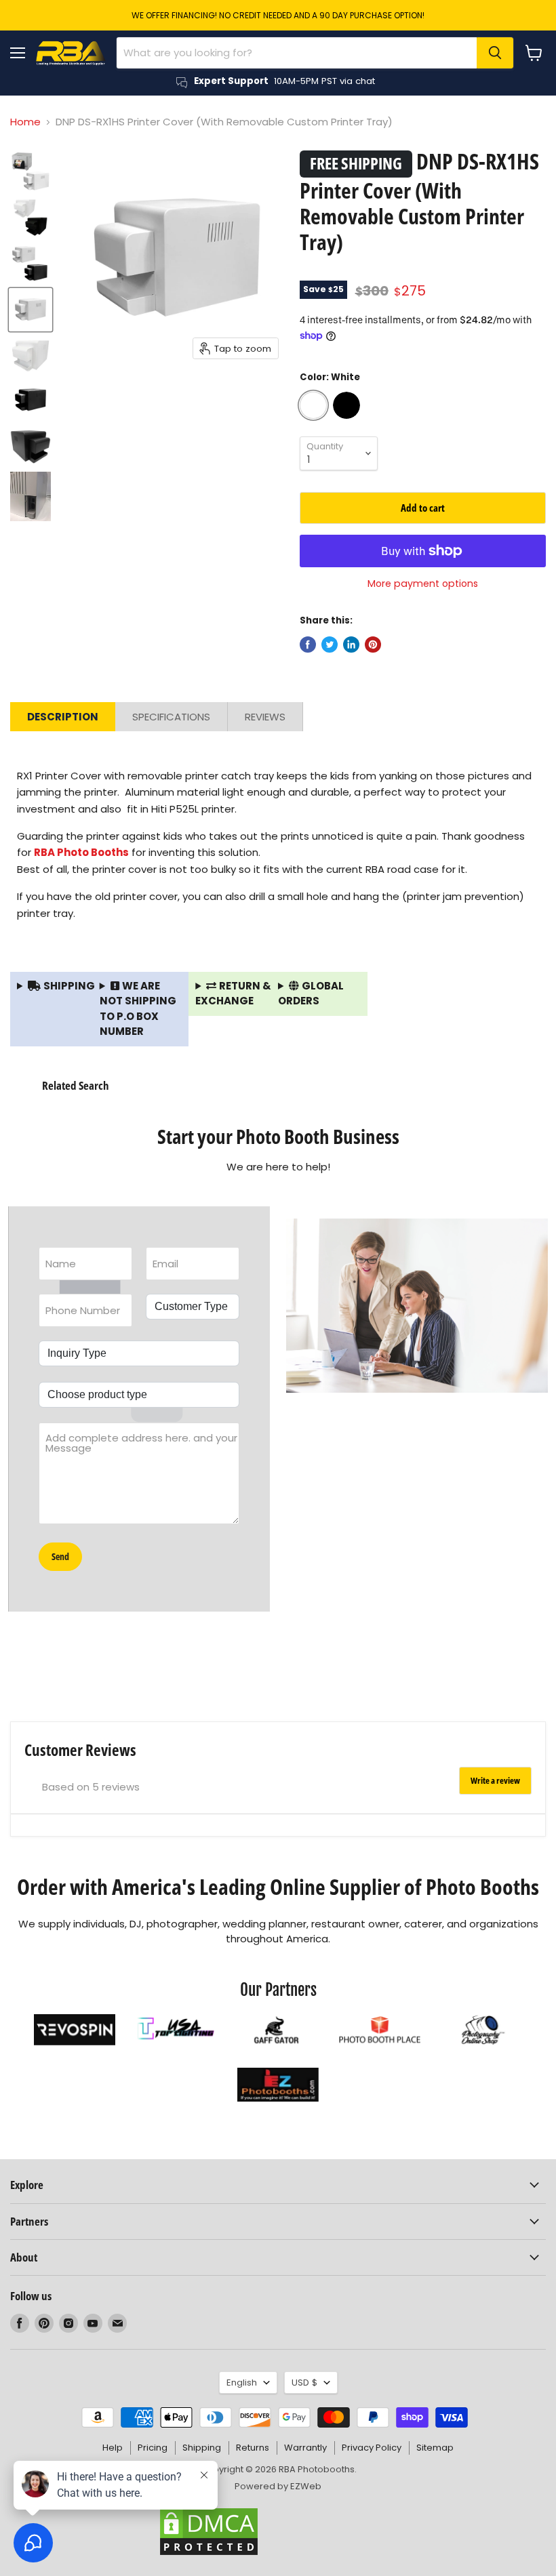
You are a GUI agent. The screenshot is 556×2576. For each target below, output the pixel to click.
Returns (253, 2448)
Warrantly (305, 2448)
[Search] (495, 53)
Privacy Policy (372, 2448)
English (242, 2383)
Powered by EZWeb (278, 2486)
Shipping (202, 2448)
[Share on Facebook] (308, 645)
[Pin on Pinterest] (373, 645)
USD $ (304, 2383)
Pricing (153, 2448)
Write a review (495, 1780)
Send (60, 1556)
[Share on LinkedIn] (351, 645)
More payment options (423, 584)
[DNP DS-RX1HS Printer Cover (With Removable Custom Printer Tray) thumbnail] (31, 171)
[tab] (63, 717)
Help (113, 2448)
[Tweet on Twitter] (330, 645)
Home (25, 122)
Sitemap (435, 2448)
